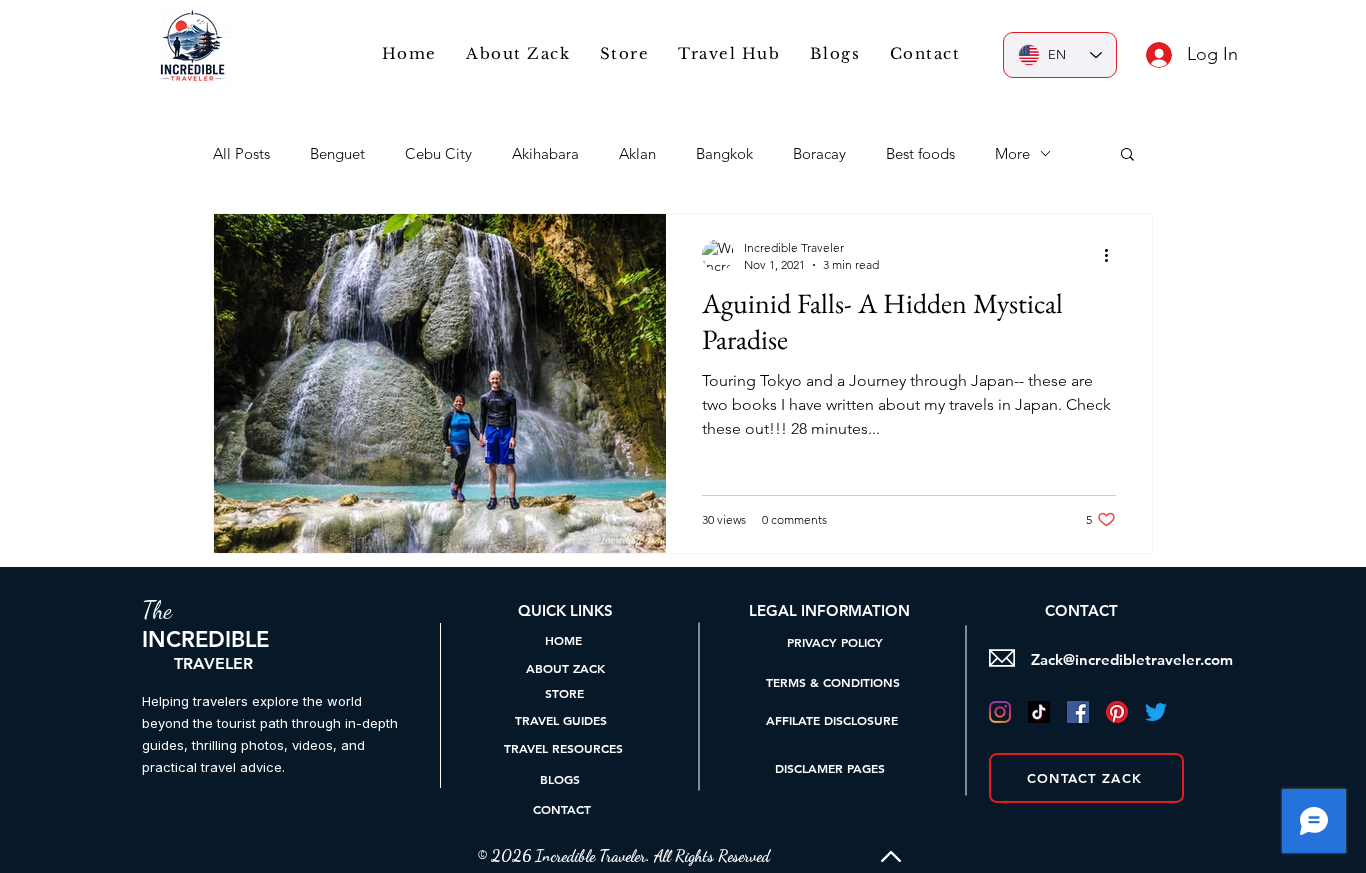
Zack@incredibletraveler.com (1132, 659)
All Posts (241, 153)
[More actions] (1113, 255)
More (1012, 153)
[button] (729, 53)
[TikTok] (1039, 712)
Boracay (819, 153)
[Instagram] (1000, 712)
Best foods (920, 153)
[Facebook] (1078, 712)
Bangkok (724, 153)
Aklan (637, 153)
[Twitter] (1156, 712)
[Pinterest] (1117, 712)
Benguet (337, 153)
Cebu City (438, 153)
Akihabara (545, 153)
